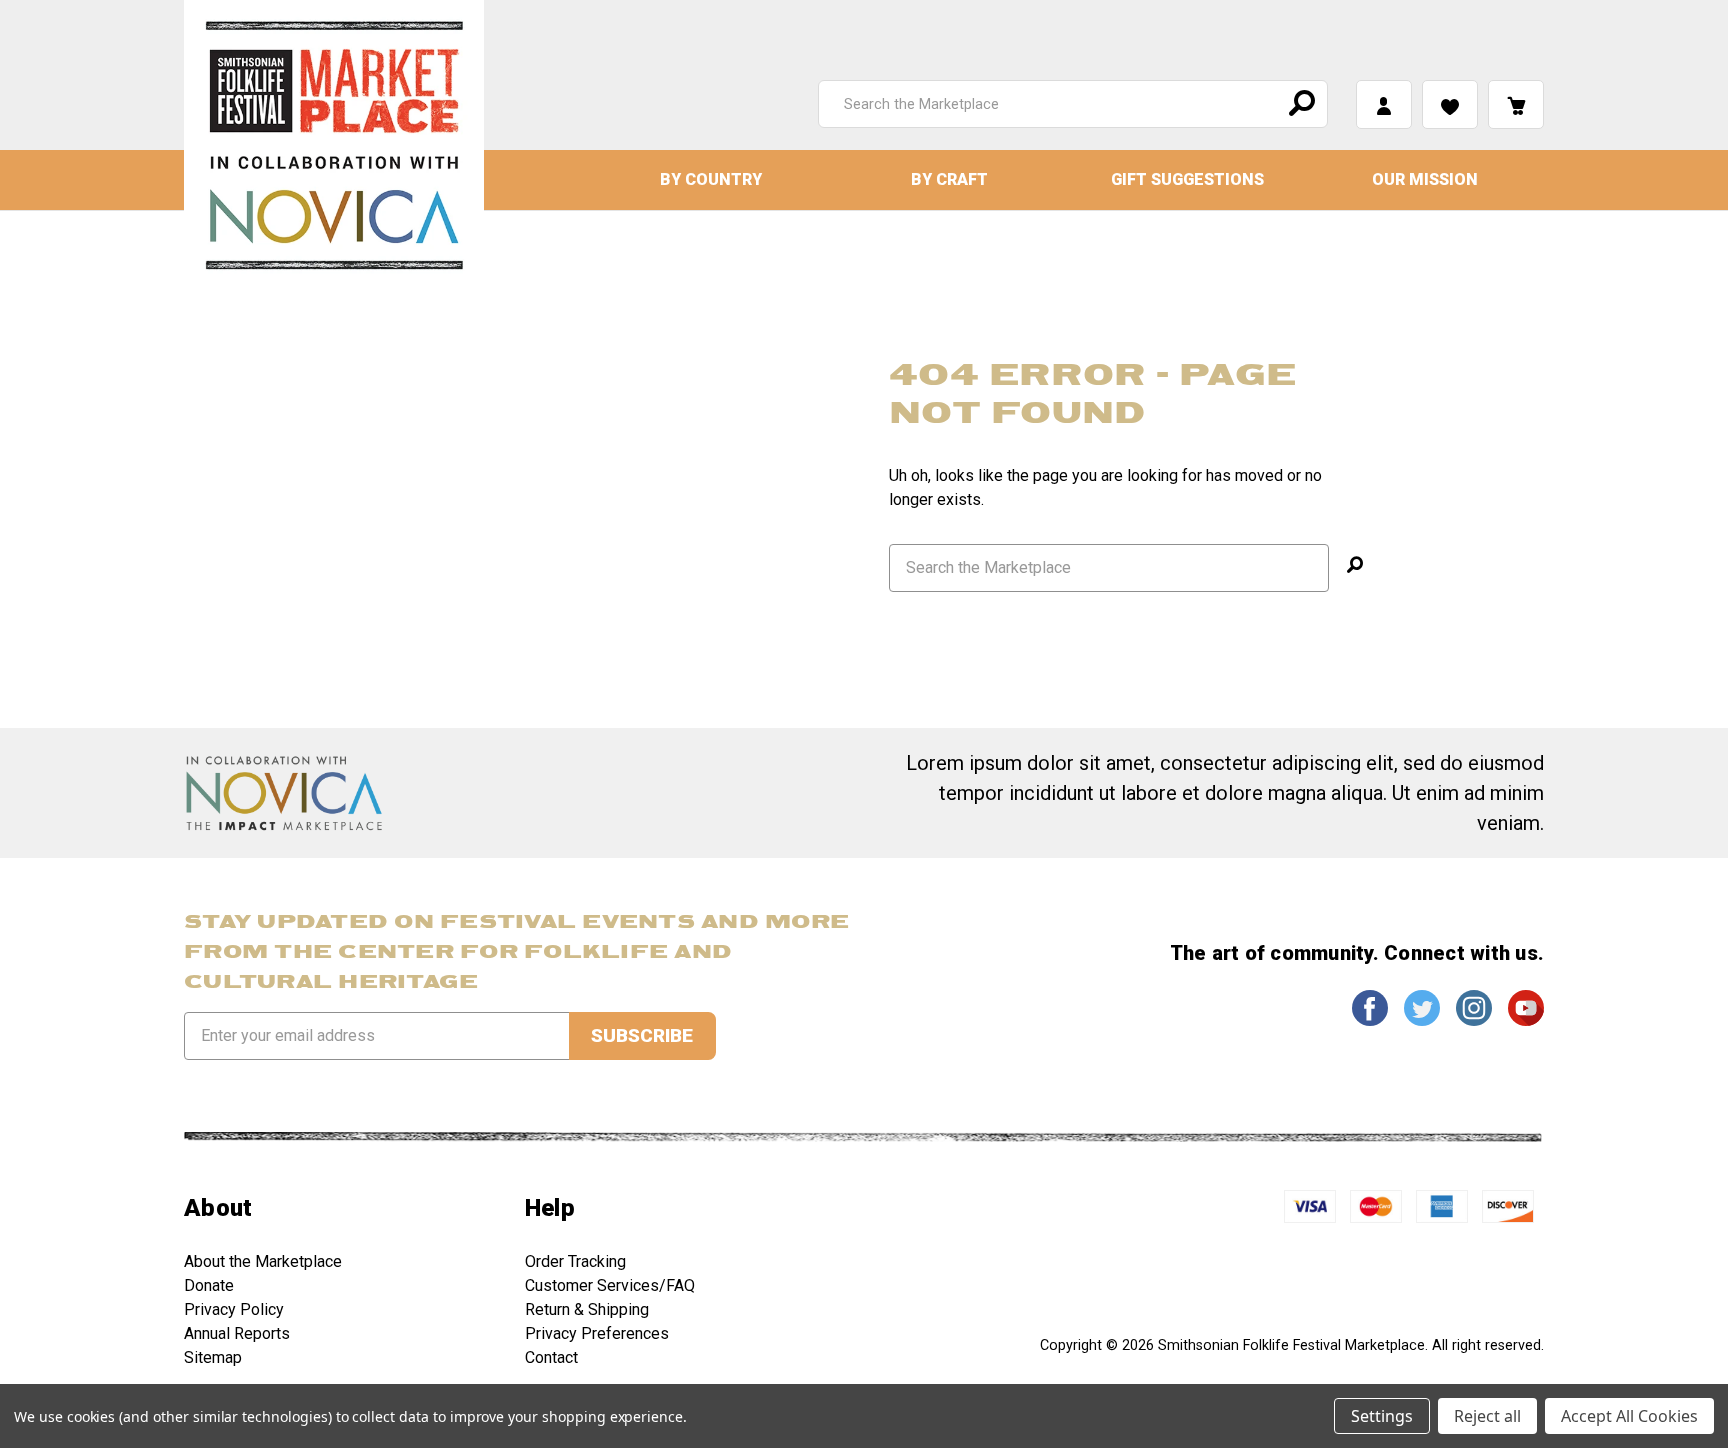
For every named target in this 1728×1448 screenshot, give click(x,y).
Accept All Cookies (1629, 1416)
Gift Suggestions (1187, 179)
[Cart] (1516, 104)
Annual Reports (237, 1333)
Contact (551, 1357)
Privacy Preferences (597, 1333)
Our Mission (1425, 179)
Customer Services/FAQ (610, 1285)
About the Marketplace (263, 1261)
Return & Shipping (587, 1309)
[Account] (1384, 104)
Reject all (1487, 1416)
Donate (209, 1285)
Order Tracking (575, 1261)
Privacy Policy (234, 1309)
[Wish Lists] (1450, 104)
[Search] (1299, 104)
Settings (1382, 1416)
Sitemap (213, 1357)
